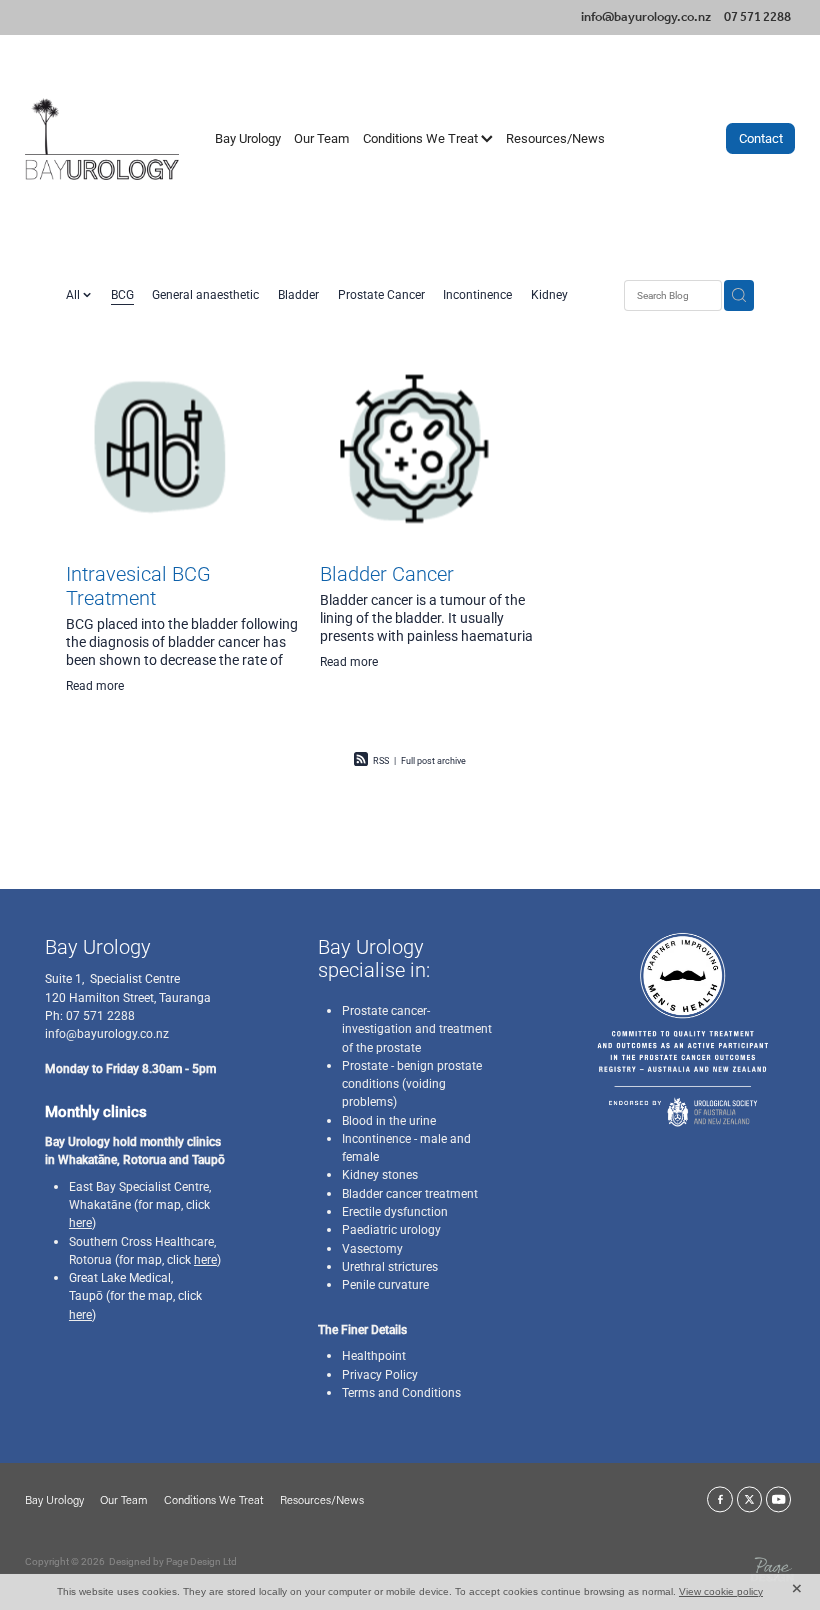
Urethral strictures (390, 1266)
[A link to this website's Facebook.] (719, 1499)
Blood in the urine (389, 1120)
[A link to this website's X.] (749, 1499)
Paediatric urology (391, 1229)
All (74, 294)
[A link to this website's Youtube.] (778, 1499)
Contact (761, 138)
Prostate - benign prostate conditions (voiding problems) (412, 1083)
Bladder (298, 294)
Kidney (549, 294)
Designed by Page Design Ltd (173, 1561)
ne (124, 1204)
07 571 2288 (99, 1015)
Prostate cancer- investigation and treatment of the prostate (417, 1028)
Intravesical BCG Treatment (138, 584)
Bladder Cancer (387, 573)
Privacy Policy (380, 1374)
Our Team (321, 138)
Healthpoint (374, 1355)
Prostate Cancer (381, 294)
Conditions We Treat (422, 138)
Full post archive (433, 760)
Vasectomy (372, 1248)
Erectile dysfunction (395, 1211)
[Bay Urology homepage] (102, 138)
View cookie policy (721, 1591)
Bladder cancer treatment (410, 1193)
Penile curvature (385, 1284)
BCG (122, 294)
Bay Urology (248, 138)
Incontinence (477, 294)
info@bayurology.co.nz (646, 17)
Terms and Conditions (401, 1392)
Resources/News (555, 138)
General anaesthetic (205, 294)
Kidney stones (380, 1174)
